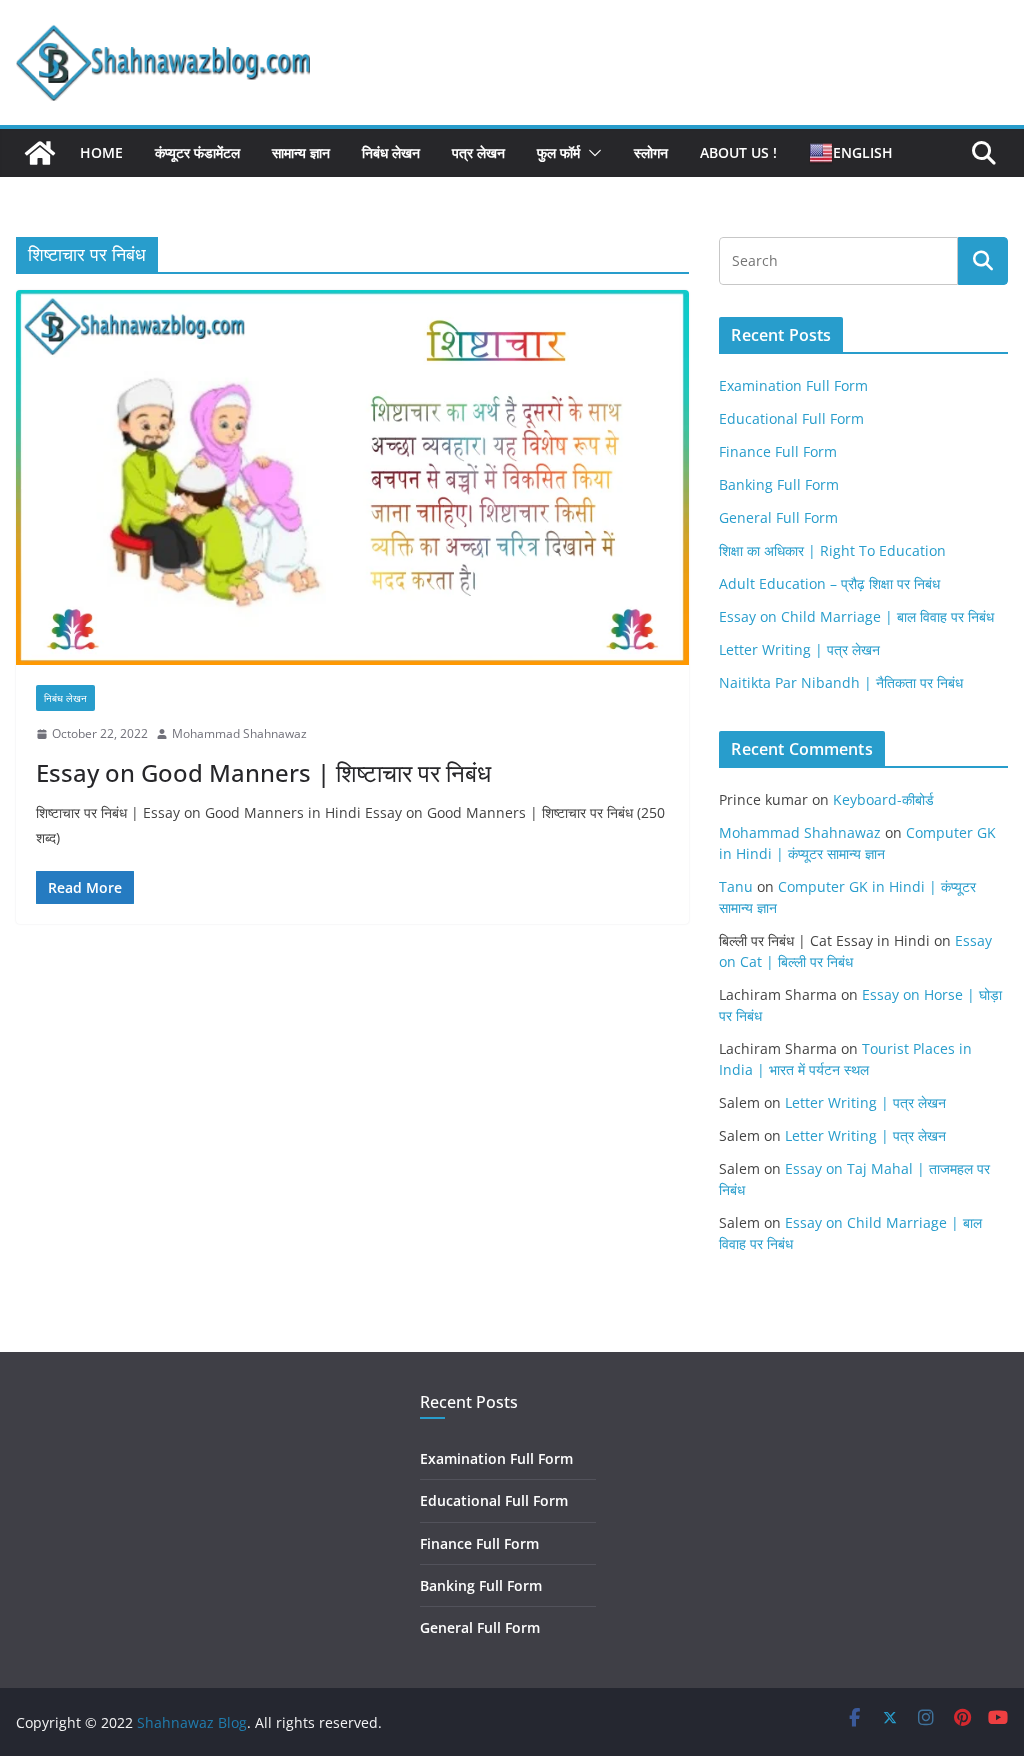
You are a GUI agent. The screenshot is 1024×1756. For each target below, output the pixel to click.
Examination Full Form (793, 385)
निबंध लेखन (391, 152)
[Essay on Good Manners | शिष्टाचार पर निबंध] (352, 477)
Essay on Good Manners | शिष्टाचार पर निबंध (263, 772)
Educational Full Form (791, 418)
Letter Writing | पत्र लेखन (799, 649)
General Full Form (778, 517)
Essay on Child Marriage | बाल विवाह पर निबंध (856, 616)
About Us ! (738, 152)
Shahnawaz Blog (192, 1722)
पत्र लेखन (478, 152)
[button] (591, 153)
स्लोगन (651, 152)
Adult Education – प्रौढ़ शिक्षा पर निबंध (829, 583)
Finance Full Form (778, 451)
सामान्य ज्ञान (301, 152)
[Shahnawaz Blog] (40, 153)
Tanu (736, 886)
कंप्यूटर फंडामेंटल (197, 152)
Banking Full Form (779, 484)
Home (101, 152)
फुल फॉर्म (558, 152)
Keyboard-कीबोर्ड (883, 799)
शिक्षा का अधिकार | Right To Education (832, 550)
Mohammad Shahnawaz (239, 733)
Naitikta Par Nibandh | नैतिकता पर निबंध (841, 682)
